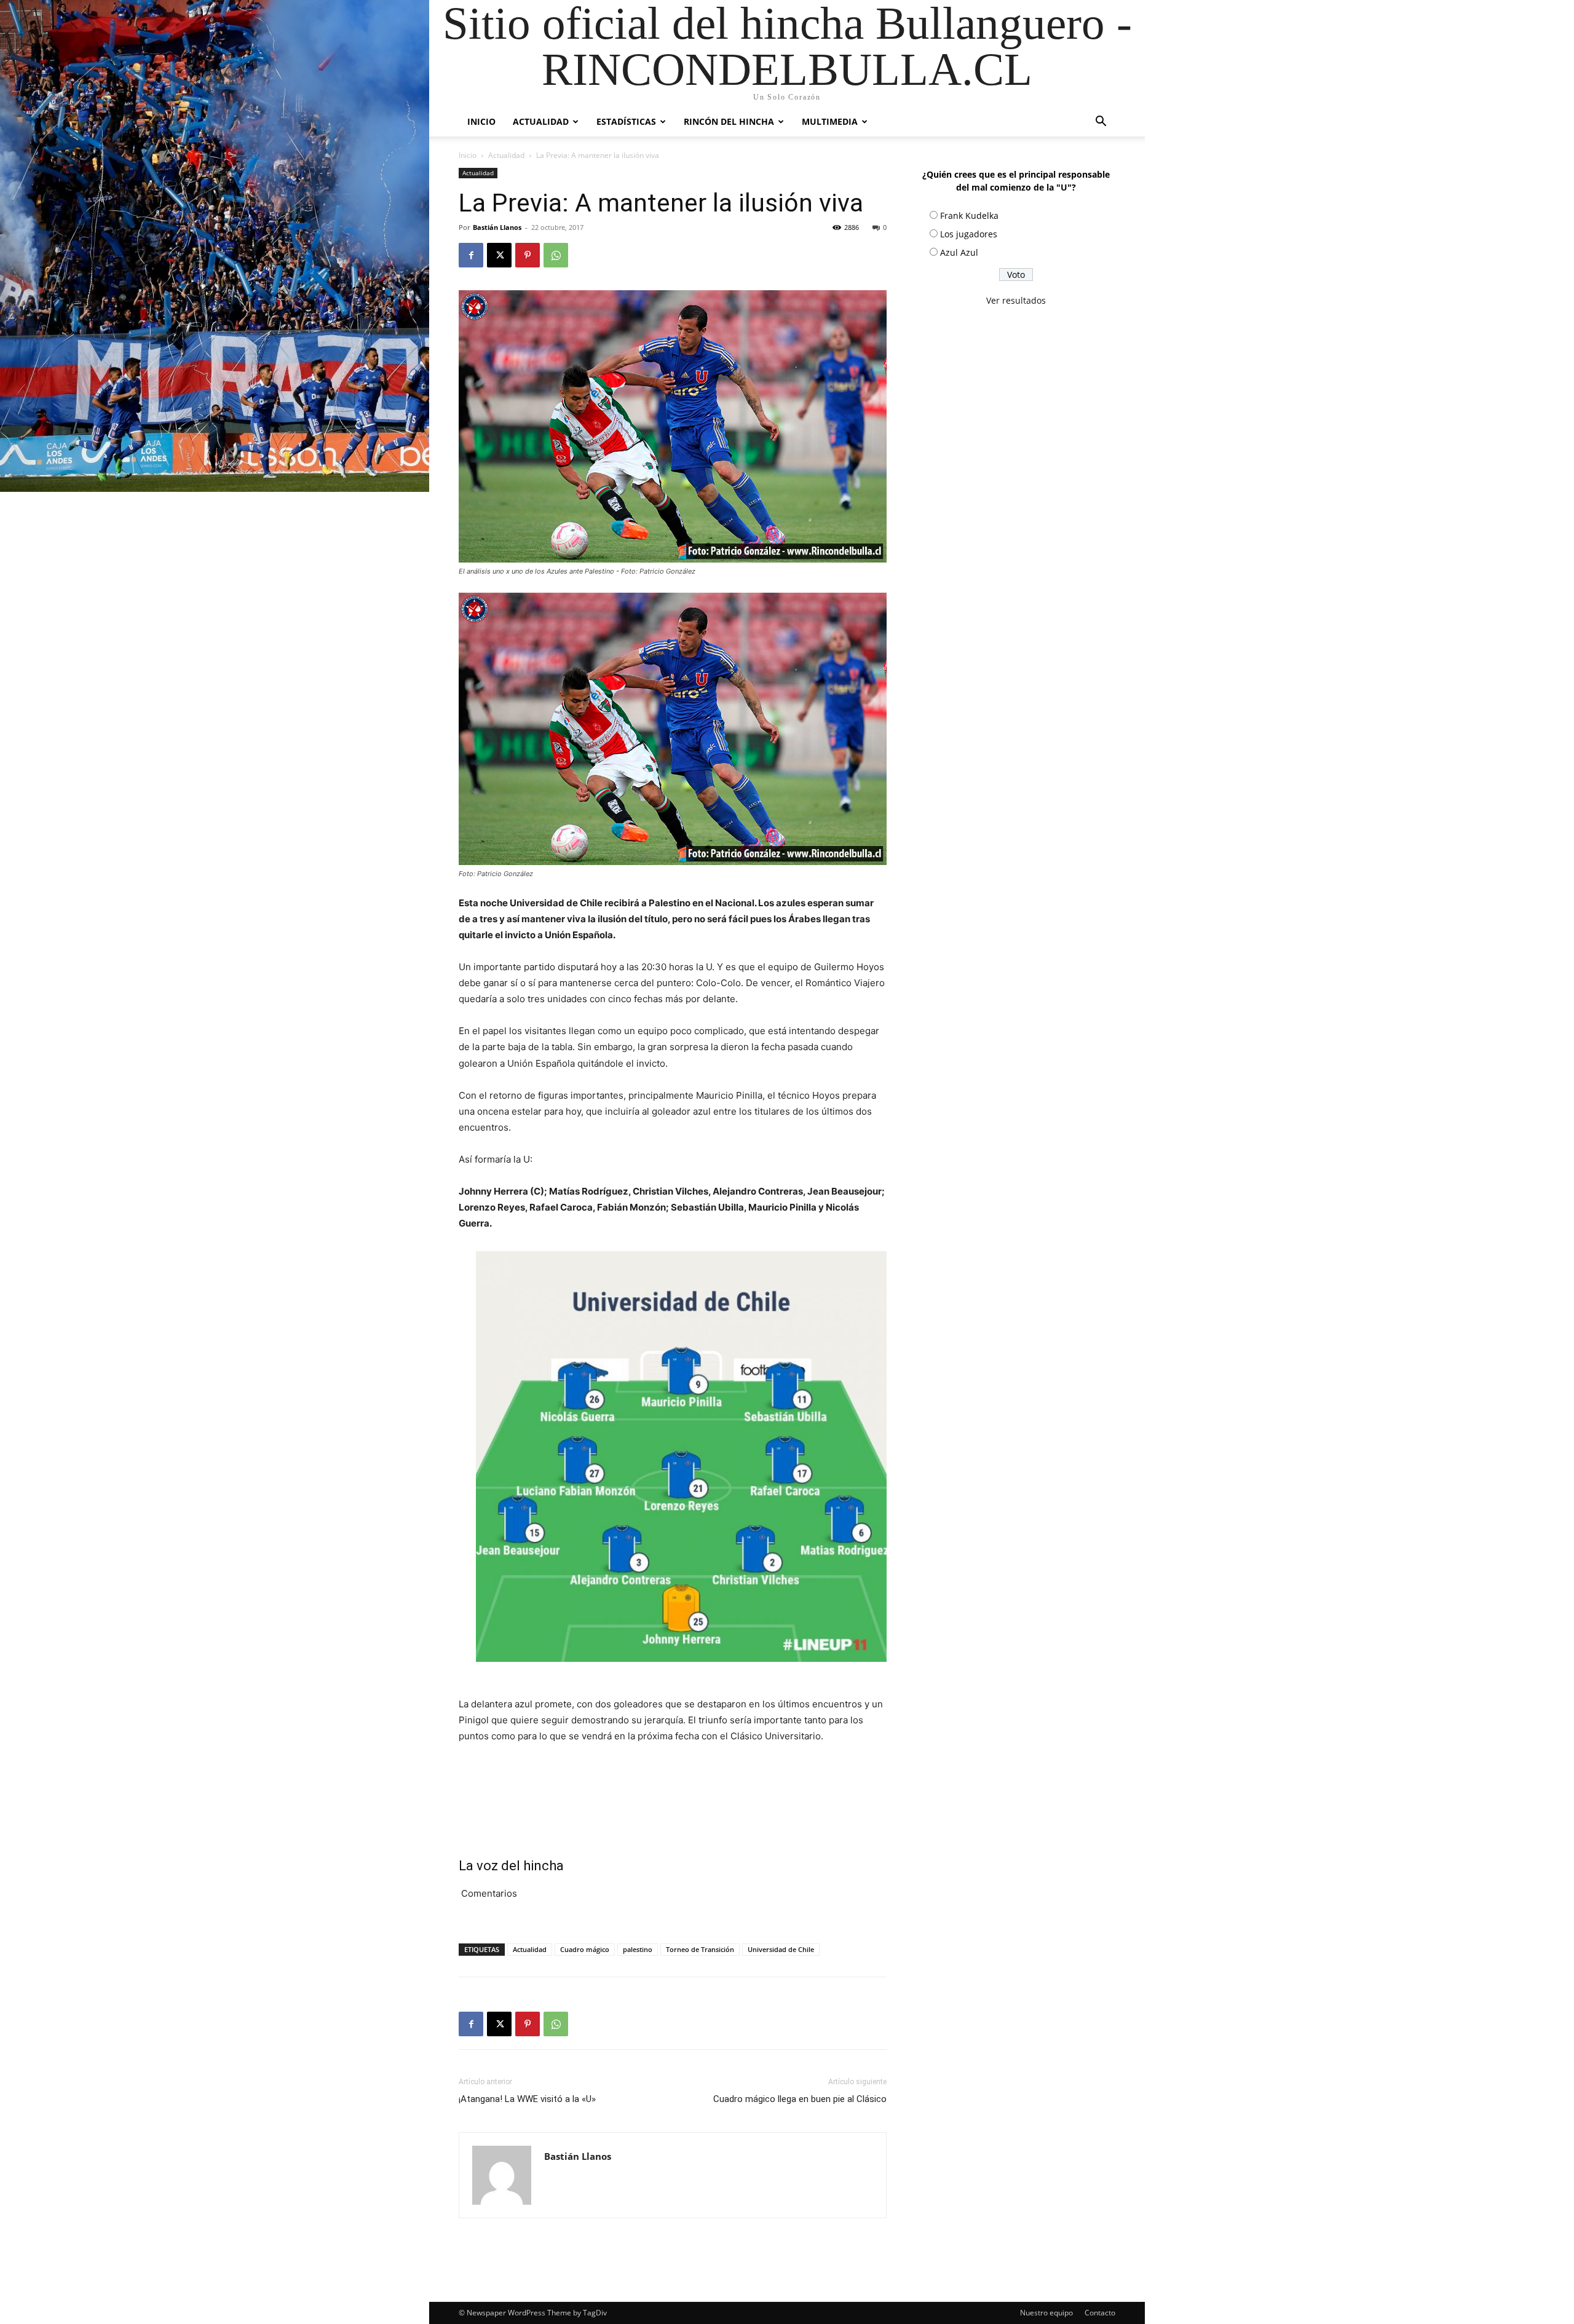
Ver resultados (1016, 300)
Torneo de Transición (700, 1949)
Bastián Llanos (497, 227)
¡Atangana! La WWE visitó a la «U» (527, 2099)
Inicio (481, 121)
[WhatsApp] (556, 255)
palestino (638, 1949)
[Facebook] (471, 255)
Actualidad (541, 121)
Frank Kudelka (969, 215)
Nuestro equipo (1046, 2313)
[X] (499, 255)
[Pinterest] (528, 255)
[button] (1101, 123)
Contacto (1100, 2313)
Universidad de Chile (781, 1949)
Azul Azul (959, 252)
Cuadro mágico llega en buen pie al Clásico (800, 2099)
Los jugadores (969, 234)
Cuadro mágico (585, 1949)
